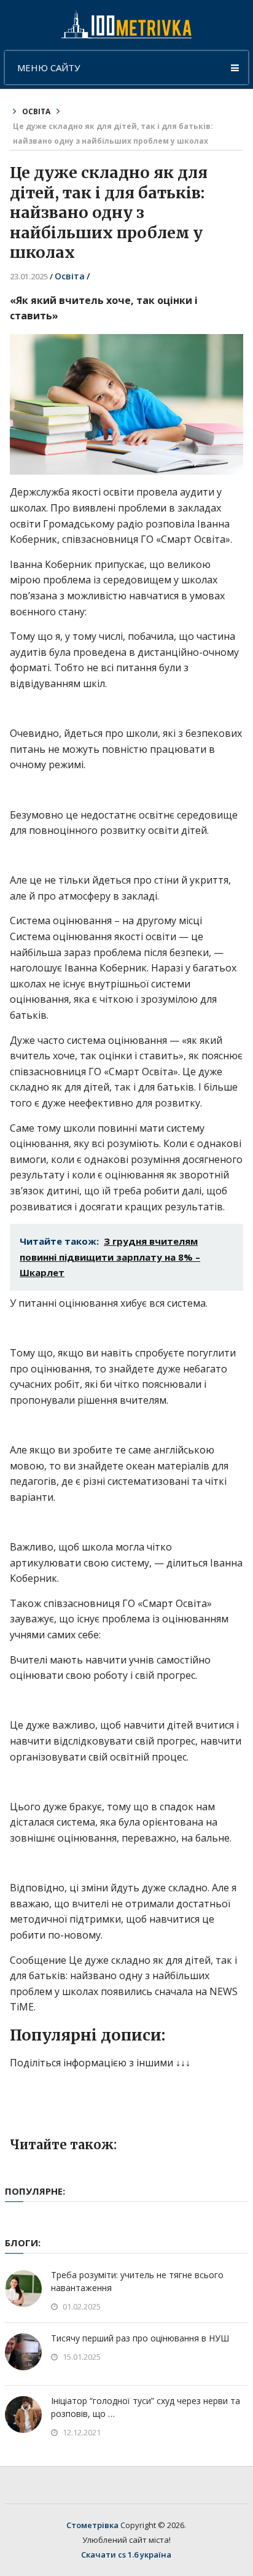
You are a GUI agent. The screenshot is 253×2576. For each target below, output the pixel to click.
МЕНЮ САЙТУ (49, 68)
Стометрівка (92, 2525)
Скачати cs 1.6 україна (126, 2555)
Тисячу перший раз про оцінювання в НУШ (140, 2338)
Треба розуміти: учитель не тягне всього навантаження (137, 2281)
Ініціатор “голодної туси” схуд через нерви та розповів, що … (146, 2407)
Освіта (36, 111)
